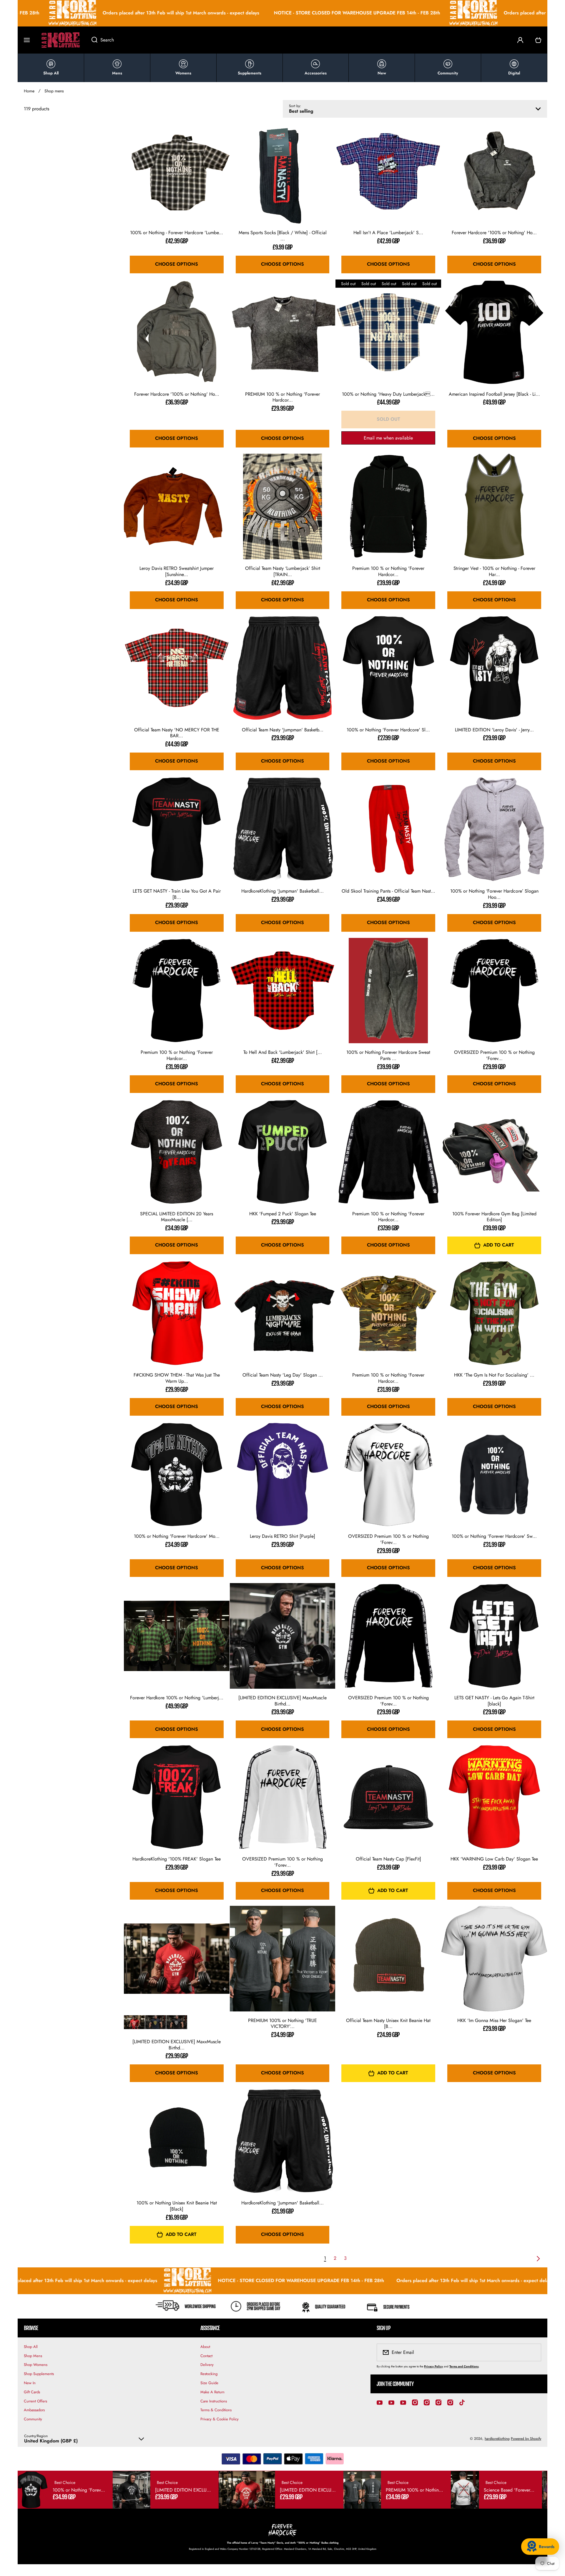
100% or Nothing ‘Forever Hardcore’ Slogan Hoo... (494, 894)
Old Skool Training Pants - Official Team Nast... (388, 891)
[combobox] (298, 40)
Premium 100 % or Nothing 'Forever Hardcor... (388, 572)
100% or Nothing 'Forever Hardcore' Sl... (388, 730)
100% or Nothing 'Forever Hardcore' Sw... (494, 1536)
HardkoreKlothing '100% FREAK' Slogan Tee (177, 1859)
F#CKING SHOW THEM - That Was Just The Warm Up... (177, 1378)
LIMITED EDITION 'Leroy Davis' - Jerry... (494, 730)
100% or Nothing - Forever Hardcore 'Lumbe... (177, 233)
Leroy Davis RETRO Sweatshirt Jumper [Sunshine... (177, 572)
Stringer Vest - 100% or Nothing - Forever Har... (494, 572)
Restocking (209, 2374)
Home (29, 91)
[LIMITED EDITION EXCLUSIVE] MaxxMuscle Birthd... (282, 1701)
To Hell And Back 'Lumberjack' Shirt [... (283, 1052)
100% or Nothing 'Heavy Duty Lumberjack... (388, 394)
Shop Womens (36, 2365)
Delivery (207, 2365)
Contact (206, 2356)
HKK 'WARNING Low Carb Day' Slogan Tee (494, 1859)
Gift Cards (32, 2392)
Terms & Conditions (216, 2410)
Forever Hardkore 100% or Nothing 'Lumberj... (177, 1698)
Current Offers (35, 2401)
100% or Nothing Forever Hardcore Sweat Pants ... (388, 1056)
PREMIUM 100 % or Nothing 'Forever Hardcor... (282, 397)
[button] (538, 40)
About (205, 2347)
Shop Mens (33, 2356)
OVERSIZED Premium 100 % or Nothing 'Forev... (494, 1056)
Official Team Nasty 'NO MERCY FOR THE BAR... (177, 733)
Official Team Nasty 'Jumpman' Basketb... (283, 730)
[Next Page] (537, 2259)
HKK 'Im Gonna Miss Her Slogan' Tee (494, 2021)
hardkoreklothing (497, 2439)
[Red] (134, 2022)
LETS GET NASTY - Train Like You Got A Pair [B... (177, 894)
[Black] (177, 2022)
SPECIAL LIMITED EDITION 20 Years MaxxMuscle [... (177, 1217)
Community (33, 2419)
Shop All (31, 2347)
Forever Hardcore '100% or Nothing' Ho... (494, 233)
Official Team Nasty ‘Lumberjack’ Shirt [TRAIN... (283, 572)
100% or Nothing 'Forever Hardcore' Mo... (177, 1536)
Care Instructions (214, 2401)
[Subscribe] (533, 2352)
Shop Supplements (39, 2374)
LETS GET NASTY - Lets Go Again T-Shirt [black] (494, 1701)
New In (30, 2383)
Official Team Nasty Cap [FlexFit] (388, 1859)
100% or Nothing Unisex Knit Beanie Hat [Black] (177, 2206)
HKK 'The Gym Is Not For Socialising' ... (494, 1375)
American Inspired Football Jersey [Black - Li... (494, 394)
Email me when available (388, 438)
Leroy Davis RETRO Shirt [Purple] (282, 1536)
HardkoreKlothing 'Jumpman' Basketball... (282, 891)
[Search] (91, 40)
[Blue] (156, 2022)
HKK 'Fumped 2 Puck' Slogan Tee (283, 1214)
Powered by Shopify (526, 2439)
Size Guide (209, 2383)
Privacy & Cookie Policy (220, 2419)
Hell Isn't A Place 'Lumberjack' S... (388, 233)
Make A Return (212, 2392)
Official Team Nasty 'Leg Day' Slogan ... (283, 1375)
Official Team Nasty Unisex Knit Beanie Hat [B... (388, 2024)
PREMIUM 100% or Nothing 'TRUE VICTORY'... (282, 2024)
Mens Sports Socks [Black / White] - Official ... (283, 236)
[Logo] (61, 40)
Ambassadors (34, 2410)
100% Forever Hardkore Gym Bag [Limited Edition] (494, 1217)
